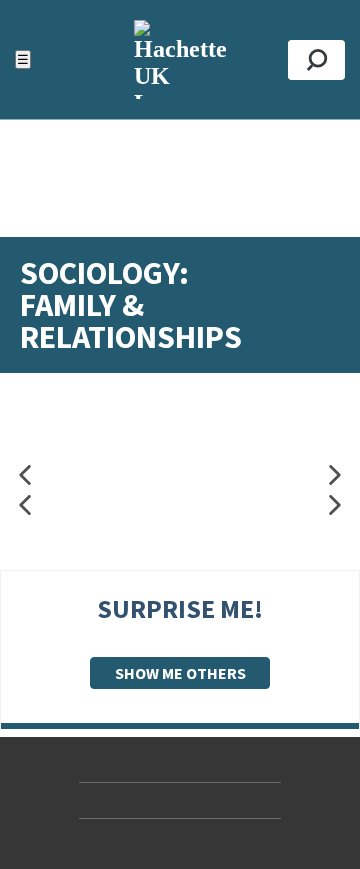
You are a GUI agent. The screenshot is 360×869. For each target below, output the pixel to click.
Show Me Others (180, 673)
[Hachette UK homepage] (180, 59)
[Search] (316, 60)
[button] (25, 475)
